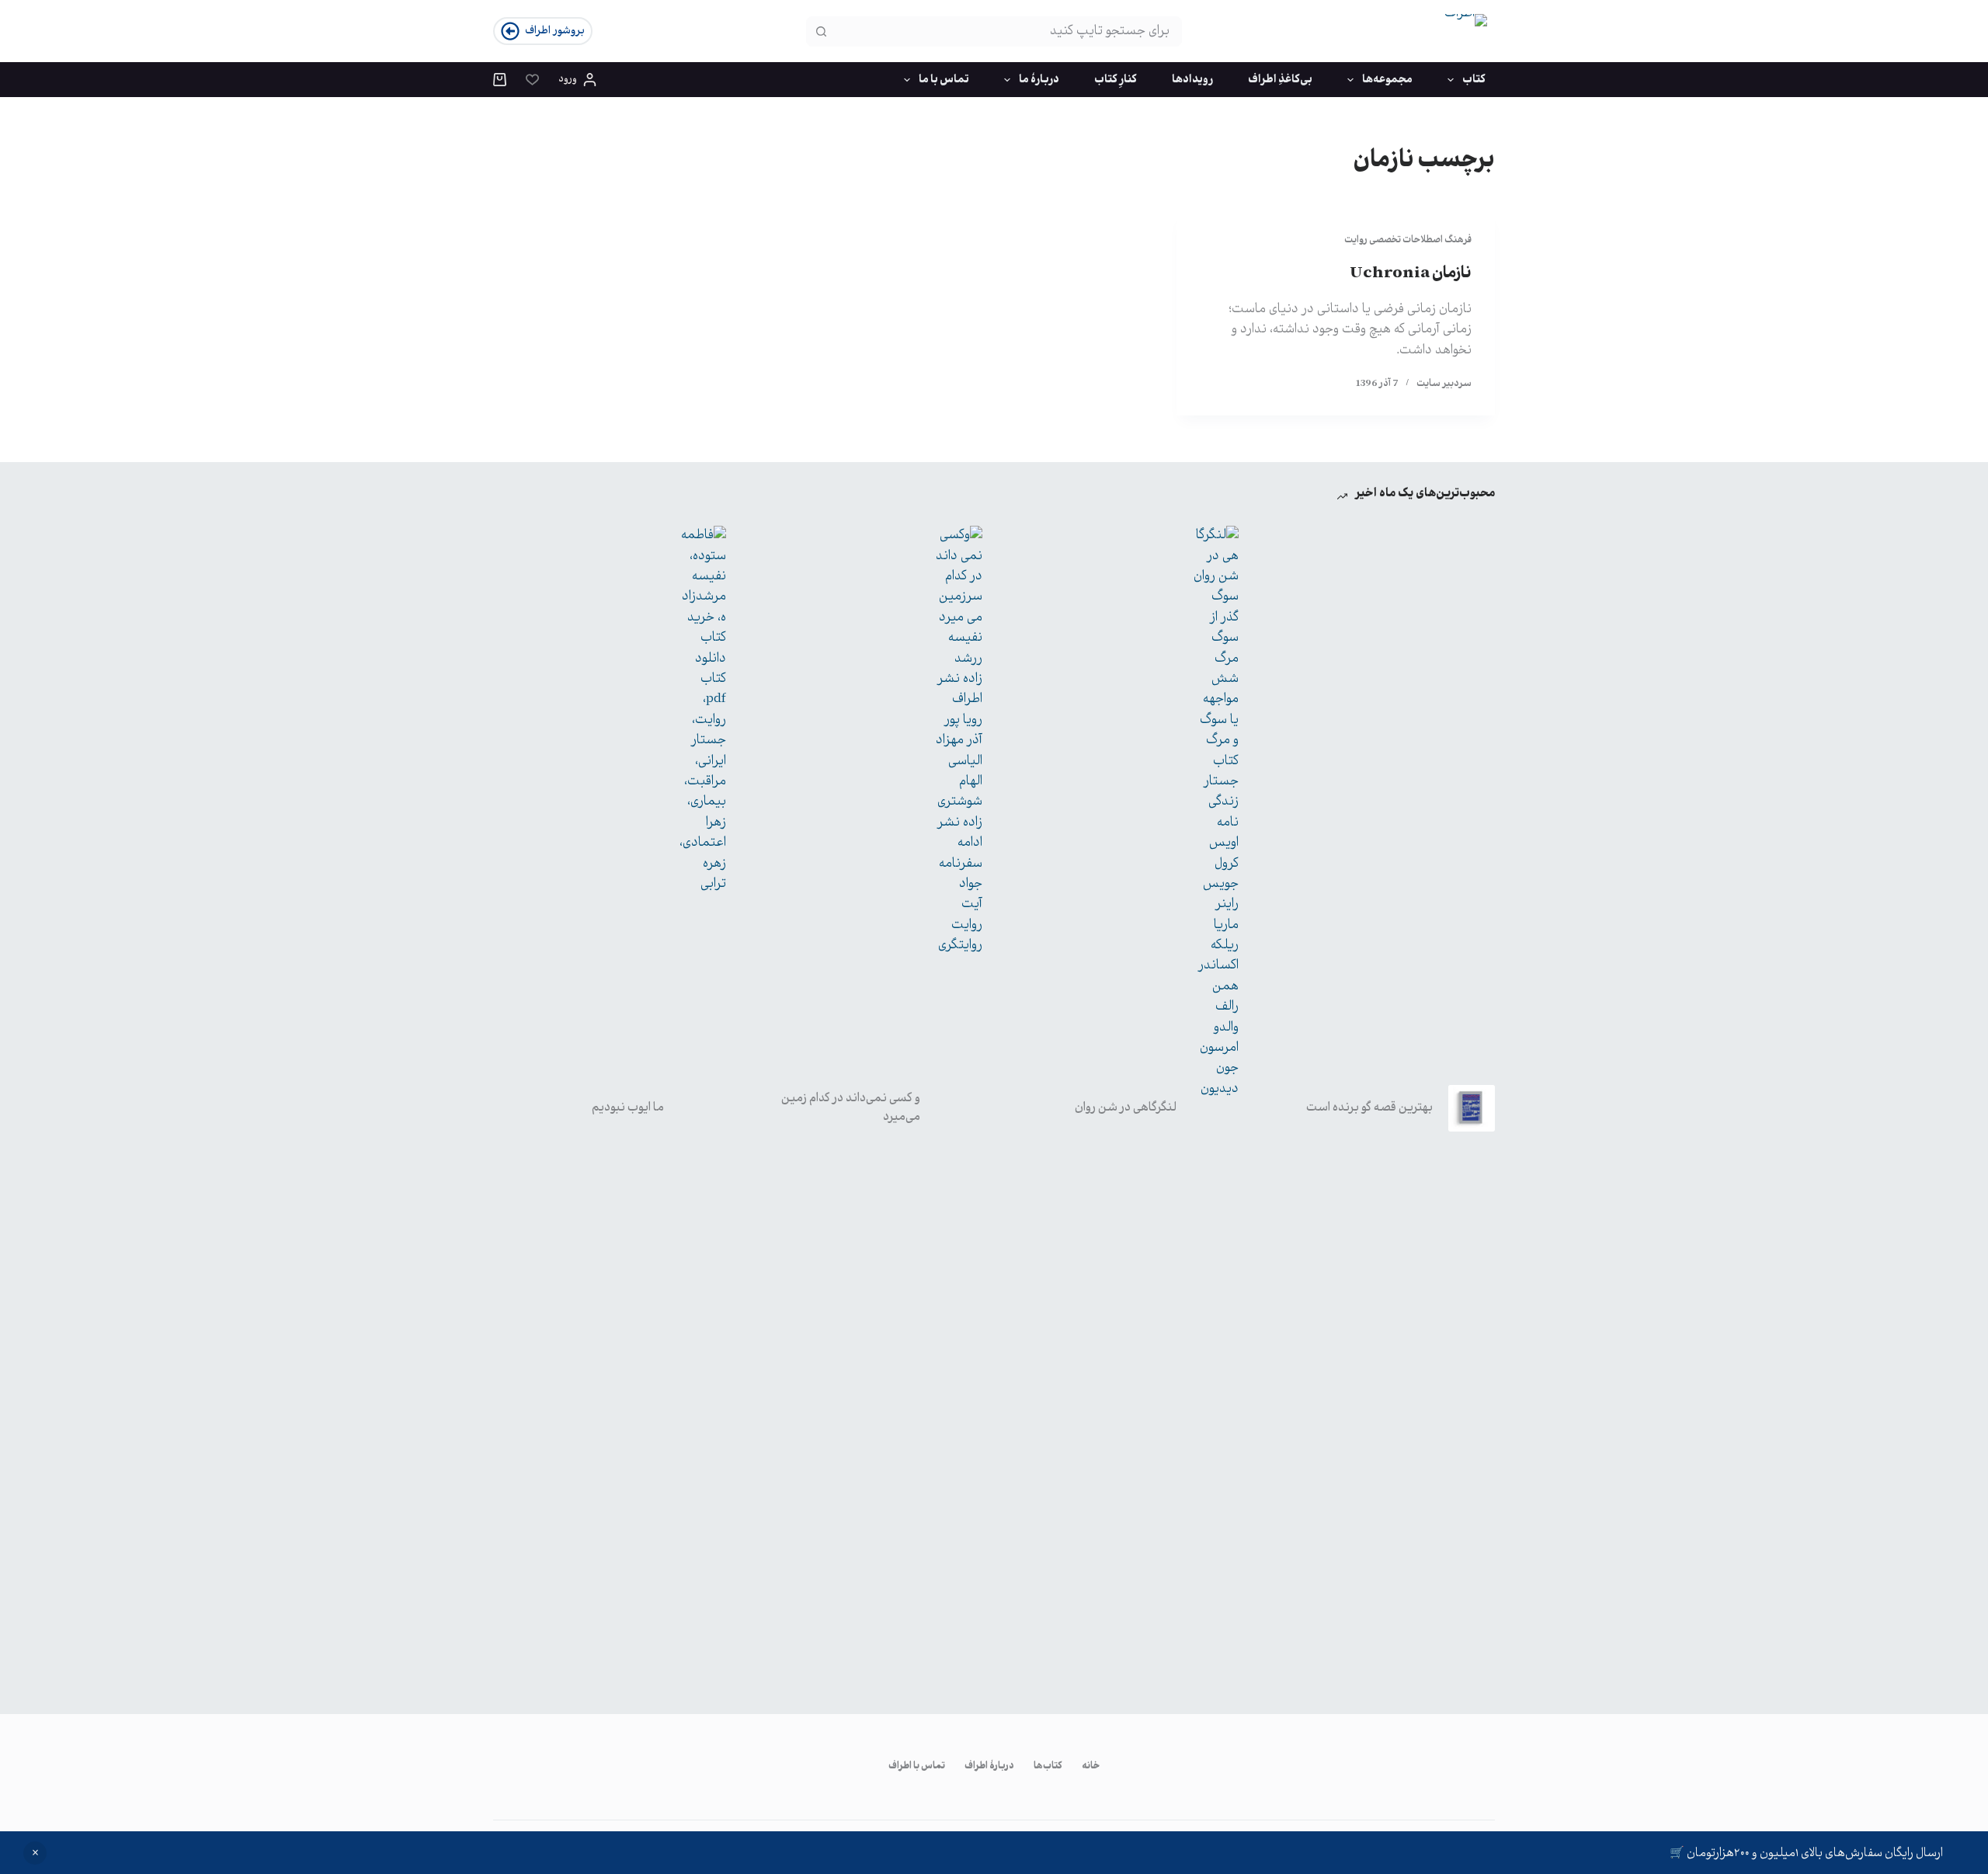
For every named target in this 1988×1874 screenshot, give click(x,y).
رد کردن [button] (35, 1853)
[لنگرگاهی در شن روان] (1215, 1108)
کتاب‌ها (1048, 1767)
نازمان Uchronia (1411, 274)
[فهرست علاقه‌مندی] (532, 80)
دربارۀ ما (1039, 80)
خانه (1091, 1767)
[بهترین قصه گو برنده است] (1472, 1108)
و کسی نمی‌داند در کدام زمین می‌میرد (851, 1108)
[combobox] (1008, 31)
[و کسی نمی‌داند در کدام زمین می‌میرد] (959, 1108)
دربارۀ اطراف (989, 1767)
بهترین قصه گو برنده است (1369, 1108)
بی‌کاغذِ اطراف (1280, 80)
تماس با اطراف (917, 1767)
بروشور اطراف (555, 31)
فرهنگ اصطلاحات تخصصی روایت (1408, 240)
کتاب (1474, 80)
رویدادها (1192, 80)
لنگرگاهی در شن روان (1126, 1108)
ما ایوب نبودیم (628, 1108)
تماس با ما (944, 80)
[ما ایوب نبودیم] (703, 1108)
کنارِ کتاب (1116, 80)
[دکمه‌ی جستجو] (821, 31)
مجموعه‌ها (1387, 80)
